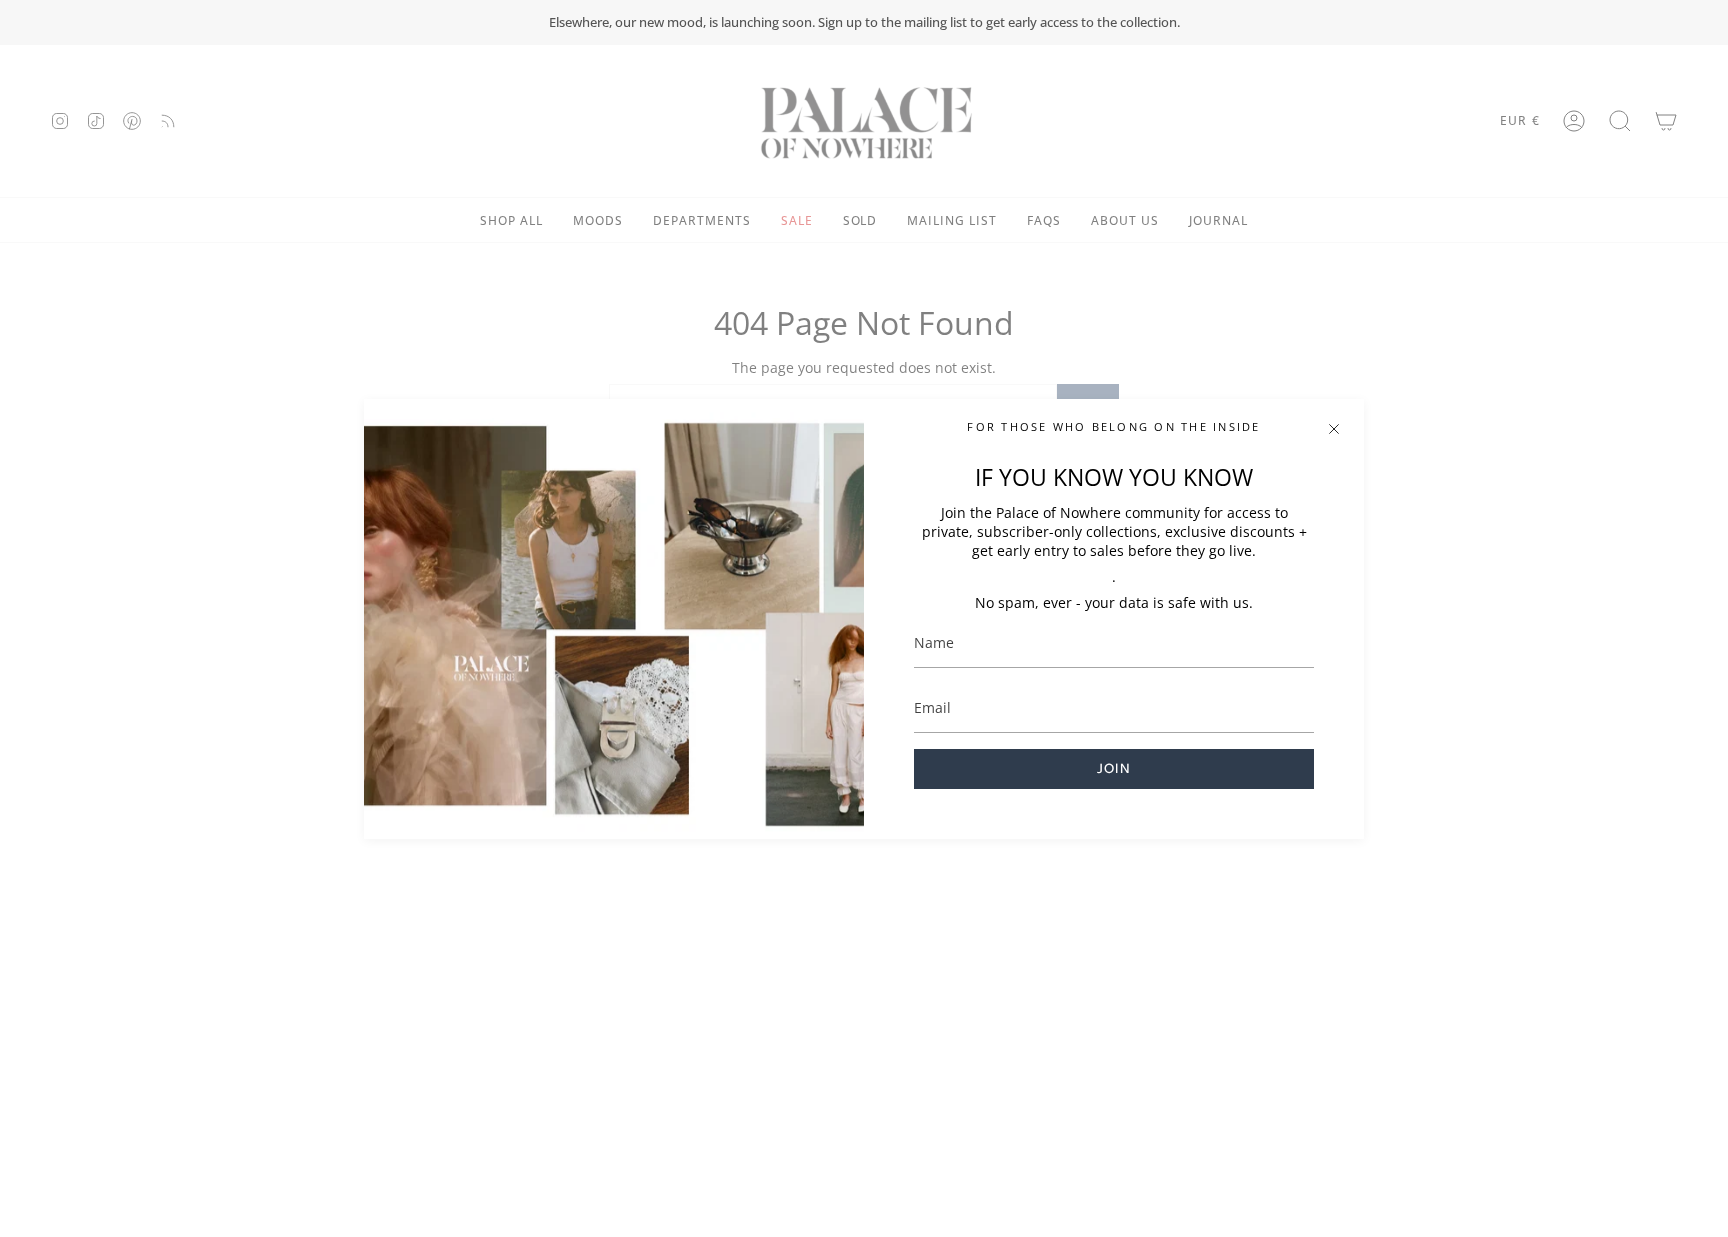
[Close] (1334, 429)
